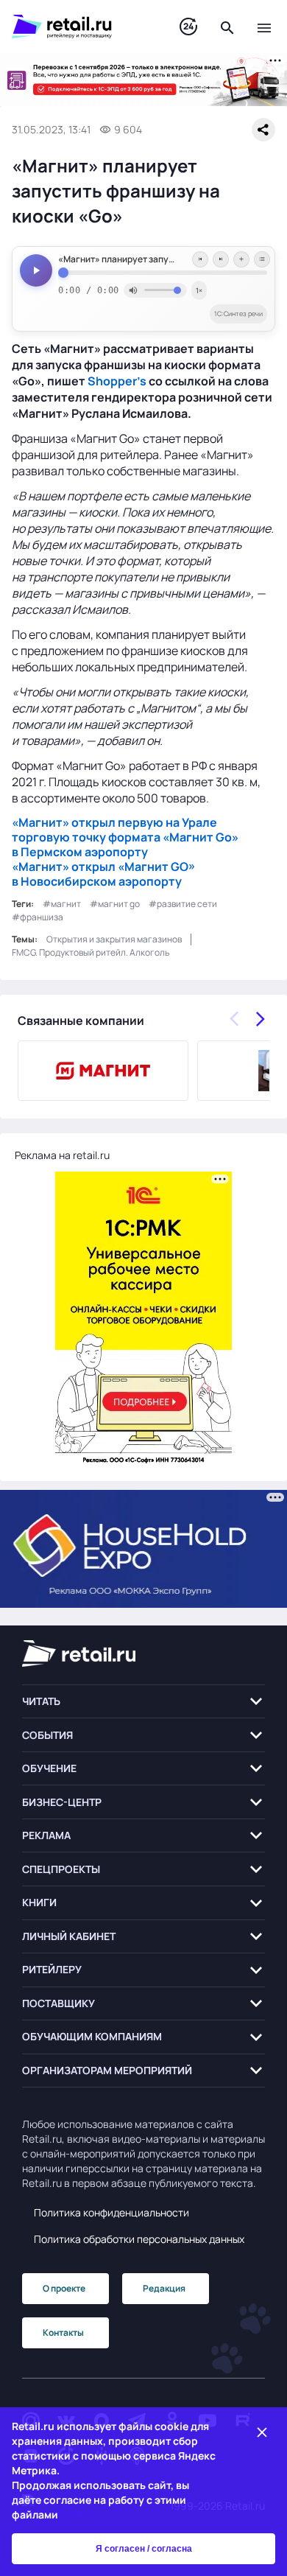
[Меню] (264, 27)
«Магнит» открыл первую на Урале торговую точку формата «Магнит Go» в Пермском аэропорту (125, 837)
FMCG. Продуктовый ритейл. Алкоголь (91, 952)
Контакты (63, 2332)
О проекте (64, 2288)
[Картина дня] (188, 27)
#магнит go (115, 904)
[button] (143, 1702)
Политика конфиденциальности (111, 2212)
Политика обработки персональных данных (139, 2239)
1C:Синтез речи (238, 314)
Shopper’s (117, 381)
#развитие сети (183, 904)
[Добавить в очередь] (241, 259)
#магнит (62, 904)
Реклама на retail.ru (62, 1155)
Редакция (164, 2288)
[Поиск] (227, 27)
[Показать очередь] (262, 259)
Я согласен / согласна (144, 2549)
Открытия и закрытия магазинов (114, 939)
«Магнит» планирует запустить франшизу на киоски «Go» (163, 259)
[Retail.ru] (81, 27)
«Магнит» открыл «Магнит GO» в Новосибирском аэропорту (103, 874)
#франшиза (38, 917)
